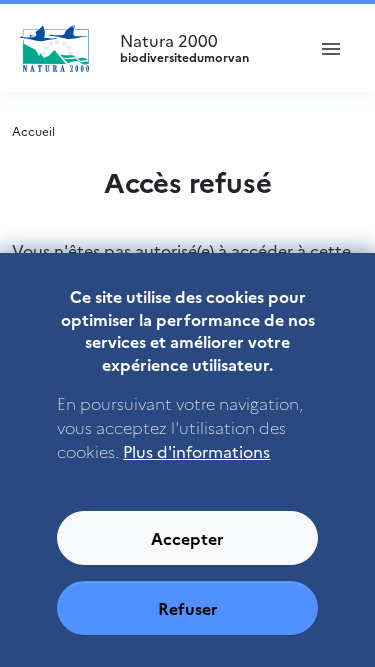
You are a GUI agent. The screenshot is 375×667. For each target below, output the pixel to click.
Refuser (188, 608)
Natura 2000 (184, 48)
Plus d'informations (196, 451)
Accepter (187, 538)
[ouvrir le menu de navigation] (331, 48)
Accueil (33, 130)
